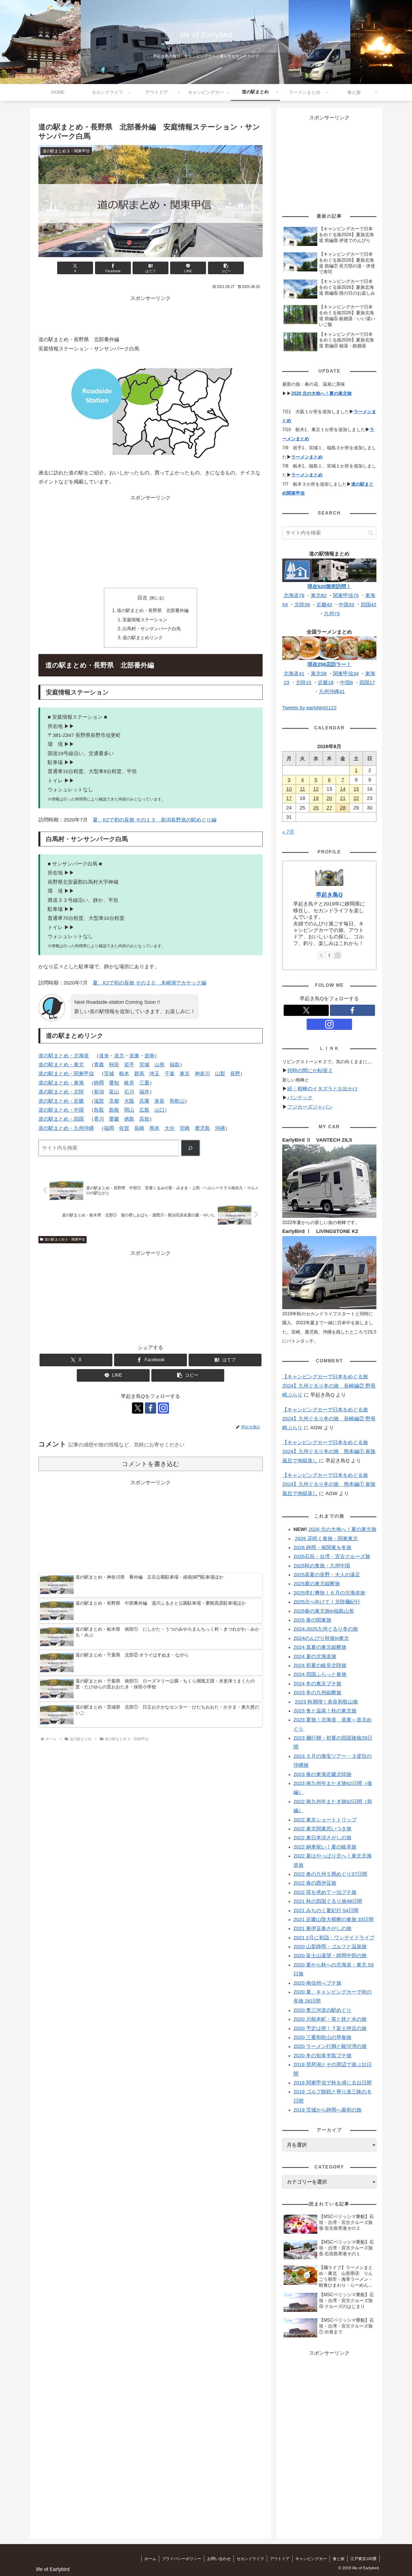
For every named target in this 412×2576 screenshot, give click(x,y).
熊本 (154, 1128)
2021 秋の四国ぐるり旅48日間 (328, 1901)
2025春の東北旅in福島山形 (324, 1611)
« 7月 (288, 832)
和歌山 (177, 1101)
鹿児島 (202, 1128)
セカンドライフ (250, 2559)
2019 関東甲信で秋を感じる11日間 (333, 2083)
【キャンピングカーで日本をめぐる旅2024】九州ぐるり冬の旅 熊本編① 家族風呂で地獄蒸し (329, 1452)
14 (343, 789)
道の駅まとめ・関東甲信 (66, 1074)
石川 (129, 1092)
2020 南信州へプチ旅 (317, 1983)
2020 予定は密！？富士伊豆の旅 (330, 2028)
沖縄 (220, 1128)
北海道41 (294, 674)
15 (356, 789)
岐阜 (129, 1083)
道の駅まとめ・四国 (61, 1119)
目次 (142, 598)
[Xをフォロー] (138, 1408)
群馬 (139, 1074)
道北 (119, 1056)
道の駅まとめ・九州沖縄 (66, 1128)
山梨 (220, 1074)
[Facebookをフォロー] (151, 1408)
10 (289, 789)
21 (343, 798)
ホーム (150, 2559)
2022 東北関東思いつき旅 (322, 1829)
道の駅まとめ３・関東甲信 (65, 1239)
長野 (235, 1074)
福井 (144, 1092)
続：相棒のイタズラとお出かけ (323, 1089)
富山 (114, 1092)
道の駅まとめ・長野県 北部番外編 (153, 610)
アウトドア (280, 2559)
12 (316, 789)
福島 (175, 1065)
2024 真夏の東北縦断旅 (320, 1647)
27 (329, 808)
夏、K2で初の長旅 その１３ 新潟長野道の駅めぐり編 (155, 820)
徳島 (129, 1119)
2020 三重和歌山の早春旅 (322, 2037)
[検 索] (190, 1148)
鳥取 (99, 1110)
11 (303, 789)
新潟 (99, 1092)
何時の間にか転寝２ (310, 1071)
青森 (99, 1065)
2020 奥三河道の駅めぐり (322, 2010)
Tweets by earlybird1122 (309, 708)
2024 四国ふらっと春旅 (320, 1674)
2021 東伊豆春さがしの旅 (322, 1928)
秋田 (114, 1065)
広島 (144, 1110)
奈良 (159, 1101)
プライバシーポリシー (182, 2559)
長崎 (139, 1128)
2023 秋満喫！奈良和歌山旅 (326, 1702)
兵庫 (144, 1101)
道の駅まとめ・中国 (61, 1110)
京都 (114, 1101)
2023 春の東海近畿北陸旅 (322, 1774)
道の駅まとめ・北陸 (61, 1092)
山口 (159, 1110)
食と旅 (339, 2559)
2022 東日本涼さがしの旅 (322, 1838)
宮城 (144, 1065)
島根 (114, 1110)
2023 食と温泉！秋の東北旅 (325, 1711)
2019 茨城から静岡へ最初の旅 (327, 2110)
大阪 (129, 1101)
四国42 (369, 605)
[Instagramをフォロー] (163, 1408)
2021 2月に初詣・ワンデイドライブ (334, 1938)
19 (316, 798)
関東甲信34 (346, 674)
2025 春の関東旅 (312, 1620)
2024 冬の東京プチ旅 (317, 1684)
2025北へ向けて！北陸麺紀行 (327, 1602)
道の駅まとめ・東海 (61, 1083)
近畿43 (324, 605)
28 (343, 808)
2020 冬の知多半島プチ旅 (322, 2056)
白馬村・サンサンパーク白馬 (152, 629)
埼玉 (154, 1074)
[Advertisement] (151, 315)
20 (329, 798)
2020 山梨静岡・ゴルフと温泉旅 (330, 1947)
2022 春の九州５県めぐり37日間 (330, 1874)
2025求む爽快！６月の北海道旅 (329, 1593)
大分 (170, 1128)
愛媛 (114, 1119)
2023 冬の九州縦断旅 (317, 1693)
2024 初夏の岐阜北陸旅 (320, 1665)
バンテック (300, 1098)
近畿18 (326, 683)
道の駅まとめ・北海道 (64, 1056)
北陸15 (304, 683)
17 (289, 798)
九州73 (332, 614)
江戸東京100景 (364, 2559)
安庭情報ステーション (145, 620)
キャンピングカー (311, 2559)
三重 (144, 1083)
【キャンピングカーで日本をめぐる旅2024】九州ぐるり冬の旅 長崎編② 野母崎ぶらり (329, 1386)
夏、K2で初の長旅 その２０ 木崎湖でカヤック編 (150, 983)
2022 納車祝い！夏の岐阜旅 (325, 1847)
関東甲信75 (346, 595)
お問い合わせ (219, 2559)
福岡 (109, 1128)
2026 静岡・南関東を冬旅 (322, 1548)
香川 (99, 1119)
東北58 (319, 674)
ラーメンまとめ (307, 457)
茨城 (109, 1074)
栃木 (124, 1074)
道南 (149, 1056)
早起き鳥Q (329, 895)
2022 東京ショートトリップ (325, 1820)
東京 (185, 1074)
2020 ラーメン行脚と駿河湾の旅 (330, 2046)
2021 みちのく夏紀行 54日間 (326, 1911)
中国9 (346, 683)
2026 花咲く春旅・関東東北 (326, 1539)
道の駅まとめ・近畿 (61, 1101)
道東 (134, 1056)
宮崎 (185, 1128)
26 (316, 808)
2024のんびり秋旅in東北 (321, 1638)
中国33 (346, 605)
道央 (104, 1056)
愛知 (114, 1083)
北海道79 (294, 595)
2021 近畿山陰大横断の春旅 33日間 (334, 1919)
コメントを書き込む (151, 1464)
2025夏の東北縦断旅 (317, 1584)
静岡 (99, 1083)
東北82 (319, 595)
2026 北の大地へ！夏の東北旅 (321, 393)
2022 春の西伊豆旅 (315, 1883)
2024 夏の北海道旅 (315, 1656)
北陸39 (302, 605)
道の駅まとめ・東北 (61, 1065)
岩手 (129, 1065)
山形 (159, 1065)
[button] (226, 268)
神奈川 (202, 1074)
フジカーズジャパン (310, 1107)
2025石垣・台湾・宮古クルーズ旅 (332, 1556)
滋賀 (99, 1101)
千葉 (170, 1074)
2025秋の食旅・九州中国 (322, 1566)
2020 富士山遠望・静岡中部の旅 (330, 1956)
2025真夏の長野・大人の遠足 (327, 1575)
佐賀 (124, 1128)
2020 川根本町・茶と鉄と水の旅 (330, 2019)
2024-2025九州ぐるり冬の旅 (326, 1629)
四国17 (367, 683)
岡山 (129, 1110)
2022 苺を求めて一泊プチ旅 (325, 1892)
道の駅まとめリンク (143, 637)
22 (356, 798)
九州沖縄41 (332, 692)
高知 (144, 1119)
